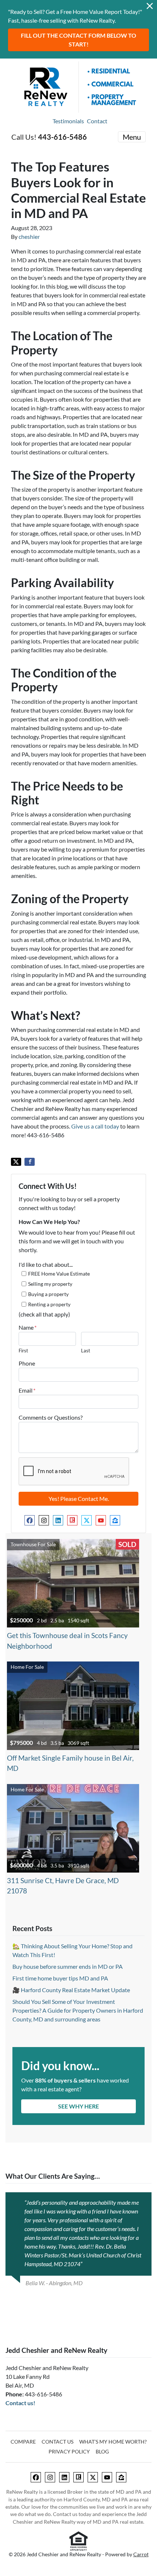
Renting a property (49, 1304)
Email (27, 1390)
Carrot (141, 2554)
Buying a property (48, 1294)
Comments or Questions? (51, 1417)
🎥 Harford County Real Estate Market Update (71, 1990)
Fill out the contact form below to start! (78, 40)
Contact (97, 121)
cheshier (29, 236)
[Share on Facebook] (30, 1162)
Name (28, 1327)
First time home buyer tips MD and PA (60, 1978)
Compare (23, 2442)
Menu (132, 137)
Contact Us (58, 2442)
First (23, 1351)
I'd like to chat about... (46, 1264)
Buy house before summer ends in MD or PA (68, 1966)
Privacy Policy (69, 2452)
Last (86, 1351)
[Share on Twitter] (16, 1162)
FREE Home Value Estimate (59, 1274)
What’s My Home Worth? (113, 2442)
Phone (27, 1363)
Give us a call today (95, 1126)
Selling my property (50, 1284)
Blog (102, 2452)
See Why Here (78, 2106)
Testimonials (68, 121)
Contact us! (20, 2403)
